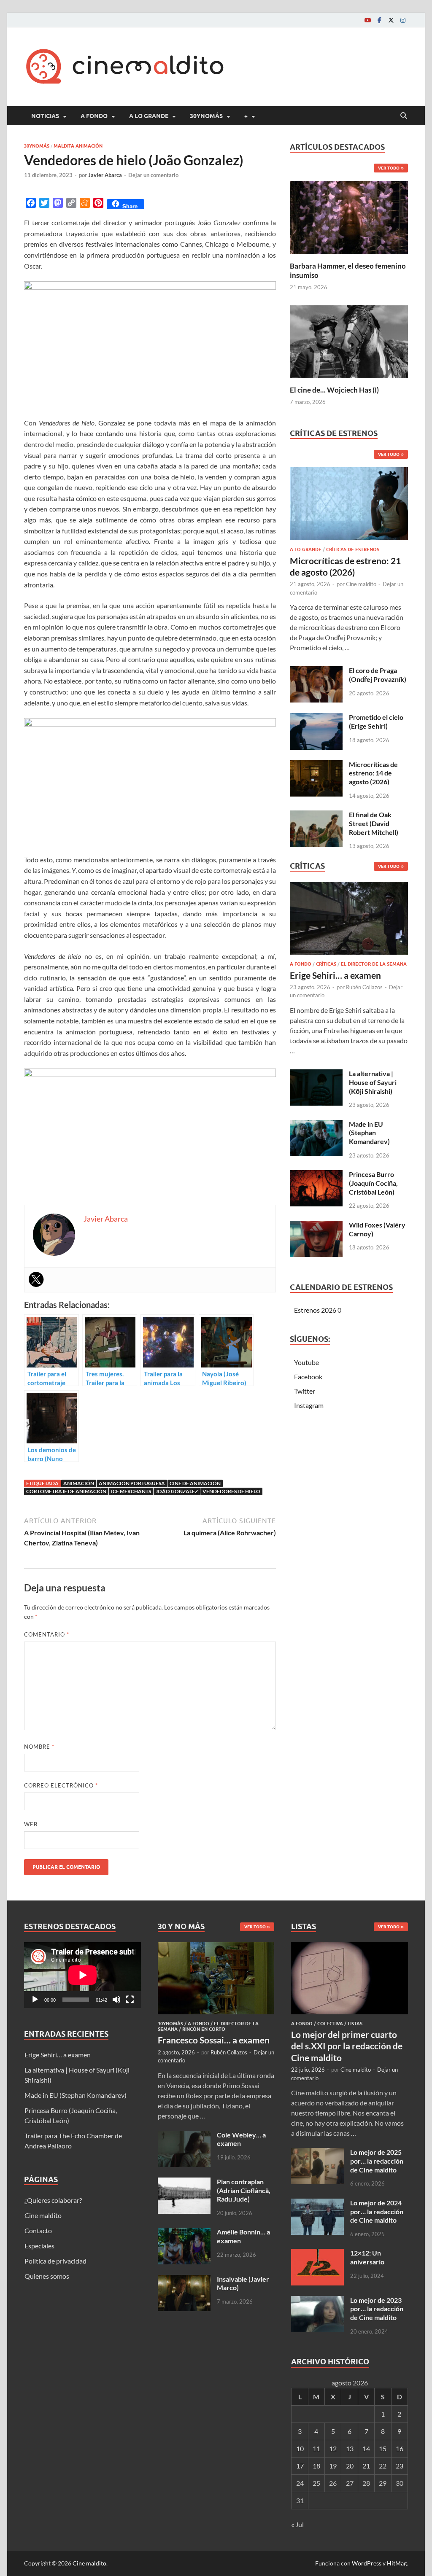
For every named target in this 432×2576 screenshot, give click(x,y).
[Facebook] (379, 20)
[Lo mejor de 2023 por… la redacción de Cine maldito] (317, 2301)
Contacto (38, 2230)
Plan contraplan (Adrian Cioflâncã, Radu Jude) (244, 2190)
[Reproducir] (35, 2000)
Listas (355, 2024)
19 (333, 2466)
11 (316, 2448)
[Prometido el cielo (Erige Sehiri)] (316, 718)
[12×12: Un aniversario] (317, 2254)
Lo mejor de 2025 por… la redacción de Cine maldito (377, 2161)
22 (383, 2466)
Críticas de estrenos (353, 549)
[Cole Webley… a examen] (184, 2136)
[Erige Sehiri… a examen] (349, 921)
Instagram (309, 1405)
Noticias (45, 116)
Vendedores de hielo (231, 1491)
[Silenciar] (116, 2000)
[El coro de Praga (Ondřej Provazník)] (316, 671)
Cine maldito (361, 584)
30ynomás (206, 116)
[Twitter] (391, 20)
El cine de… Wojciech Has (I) (334, 390)
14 (366, 2448)
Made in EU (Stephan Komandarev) (369, 1133)
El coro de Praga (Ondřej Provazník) (378, 675)
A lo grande (149, 116)
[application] (82, 1975)
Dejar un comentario (153, 175)
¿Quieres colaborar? (53, 2200)
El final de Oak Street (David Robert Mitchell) (374, 823)
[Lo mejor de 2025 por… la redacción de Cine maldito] (317, 2153)
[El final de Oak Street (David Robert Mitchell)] (316, 815)
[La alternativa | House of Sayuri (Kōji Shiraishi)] (316, 1074)
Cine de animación (195, 1483)
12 (333, 2448)
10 (300, 2448)
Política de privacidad (55, 2261)
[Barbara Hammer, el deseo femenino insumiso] (349, 217)
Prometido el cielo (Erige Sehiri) (376, 721)
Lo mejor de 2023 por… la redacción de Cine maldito (377, 2309)
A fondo (94, 116)
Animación (79, 1483)
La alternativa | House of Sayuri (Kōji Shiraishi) (373, 1082)
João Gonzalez (177, 1491)
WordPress (367, 2563)
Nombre (39, 1747)
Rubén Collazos (364, 987)
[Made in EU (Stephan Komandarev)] (316, 1125)
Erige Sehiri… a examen (335, 975)
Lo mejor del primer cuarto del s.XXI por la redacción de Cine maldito (347, 2046)
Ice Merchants (131, 1491)
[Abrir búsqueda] (404, 116)
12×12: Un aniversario (367, 2257)
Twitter (305, 1391)
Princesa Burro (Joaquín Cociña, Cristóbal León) (373, 1183)
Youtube (306, 1362)
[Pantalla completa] (130, 2000)
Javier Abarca (105, 175)
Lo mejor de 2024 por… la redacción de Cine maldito (377, 2211)
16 (400, 2448)
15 (383, 2448)
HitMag (397, 2563)
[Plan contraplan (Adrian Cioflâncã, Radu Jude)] (184, 2182)
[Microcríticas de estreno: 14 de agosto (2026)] (316, 765)
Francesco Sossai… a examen (214, 2040)
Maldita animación (78, 146)
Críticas (326, 964)
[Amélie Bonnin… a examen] (184, 2233)
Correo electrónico (61, 1785)
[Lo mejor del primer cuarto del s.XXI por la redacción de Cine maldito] (350, 1947)
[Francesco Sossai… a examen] (216, 1947)
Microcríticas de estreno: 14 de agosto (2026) (373, 773)
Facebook (308, 1377)
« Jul (297, 2524)
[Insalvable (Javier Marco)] (184, 2280)
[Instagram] (403, 20)
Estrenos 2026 (315, 1310)
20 (350, 2466)
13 (350, 2448)
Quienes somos (47, 2276)
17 (300, 2466)
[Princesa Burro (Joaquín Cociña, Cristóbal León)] (316, 1175)
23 (400, 2466)
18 (316, 2466)
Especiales (39, 2246)
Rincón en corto (204, 2029)
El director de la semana (374, 964)
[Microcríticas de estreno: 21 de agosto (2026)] (349, 506)
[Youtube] (367, 20)
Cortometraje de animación (66, 1491)
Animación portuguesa (132, 1483)
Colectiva (330, 2024)
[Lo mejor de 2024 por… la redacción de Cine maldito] (317, 2203)
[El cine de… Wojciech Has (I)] (349, 341)
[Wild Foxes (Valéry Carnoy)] (316, 1226)
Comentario (47, 1634)
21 (366, 2466)
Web (31, 1824)
